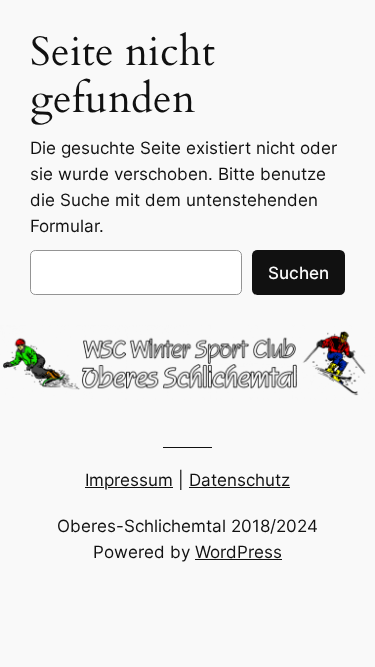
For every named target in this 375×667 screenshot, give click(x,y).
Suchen (298, 273)
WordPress (238, 552)
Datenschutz (239, 480)
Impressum (129, 480)
